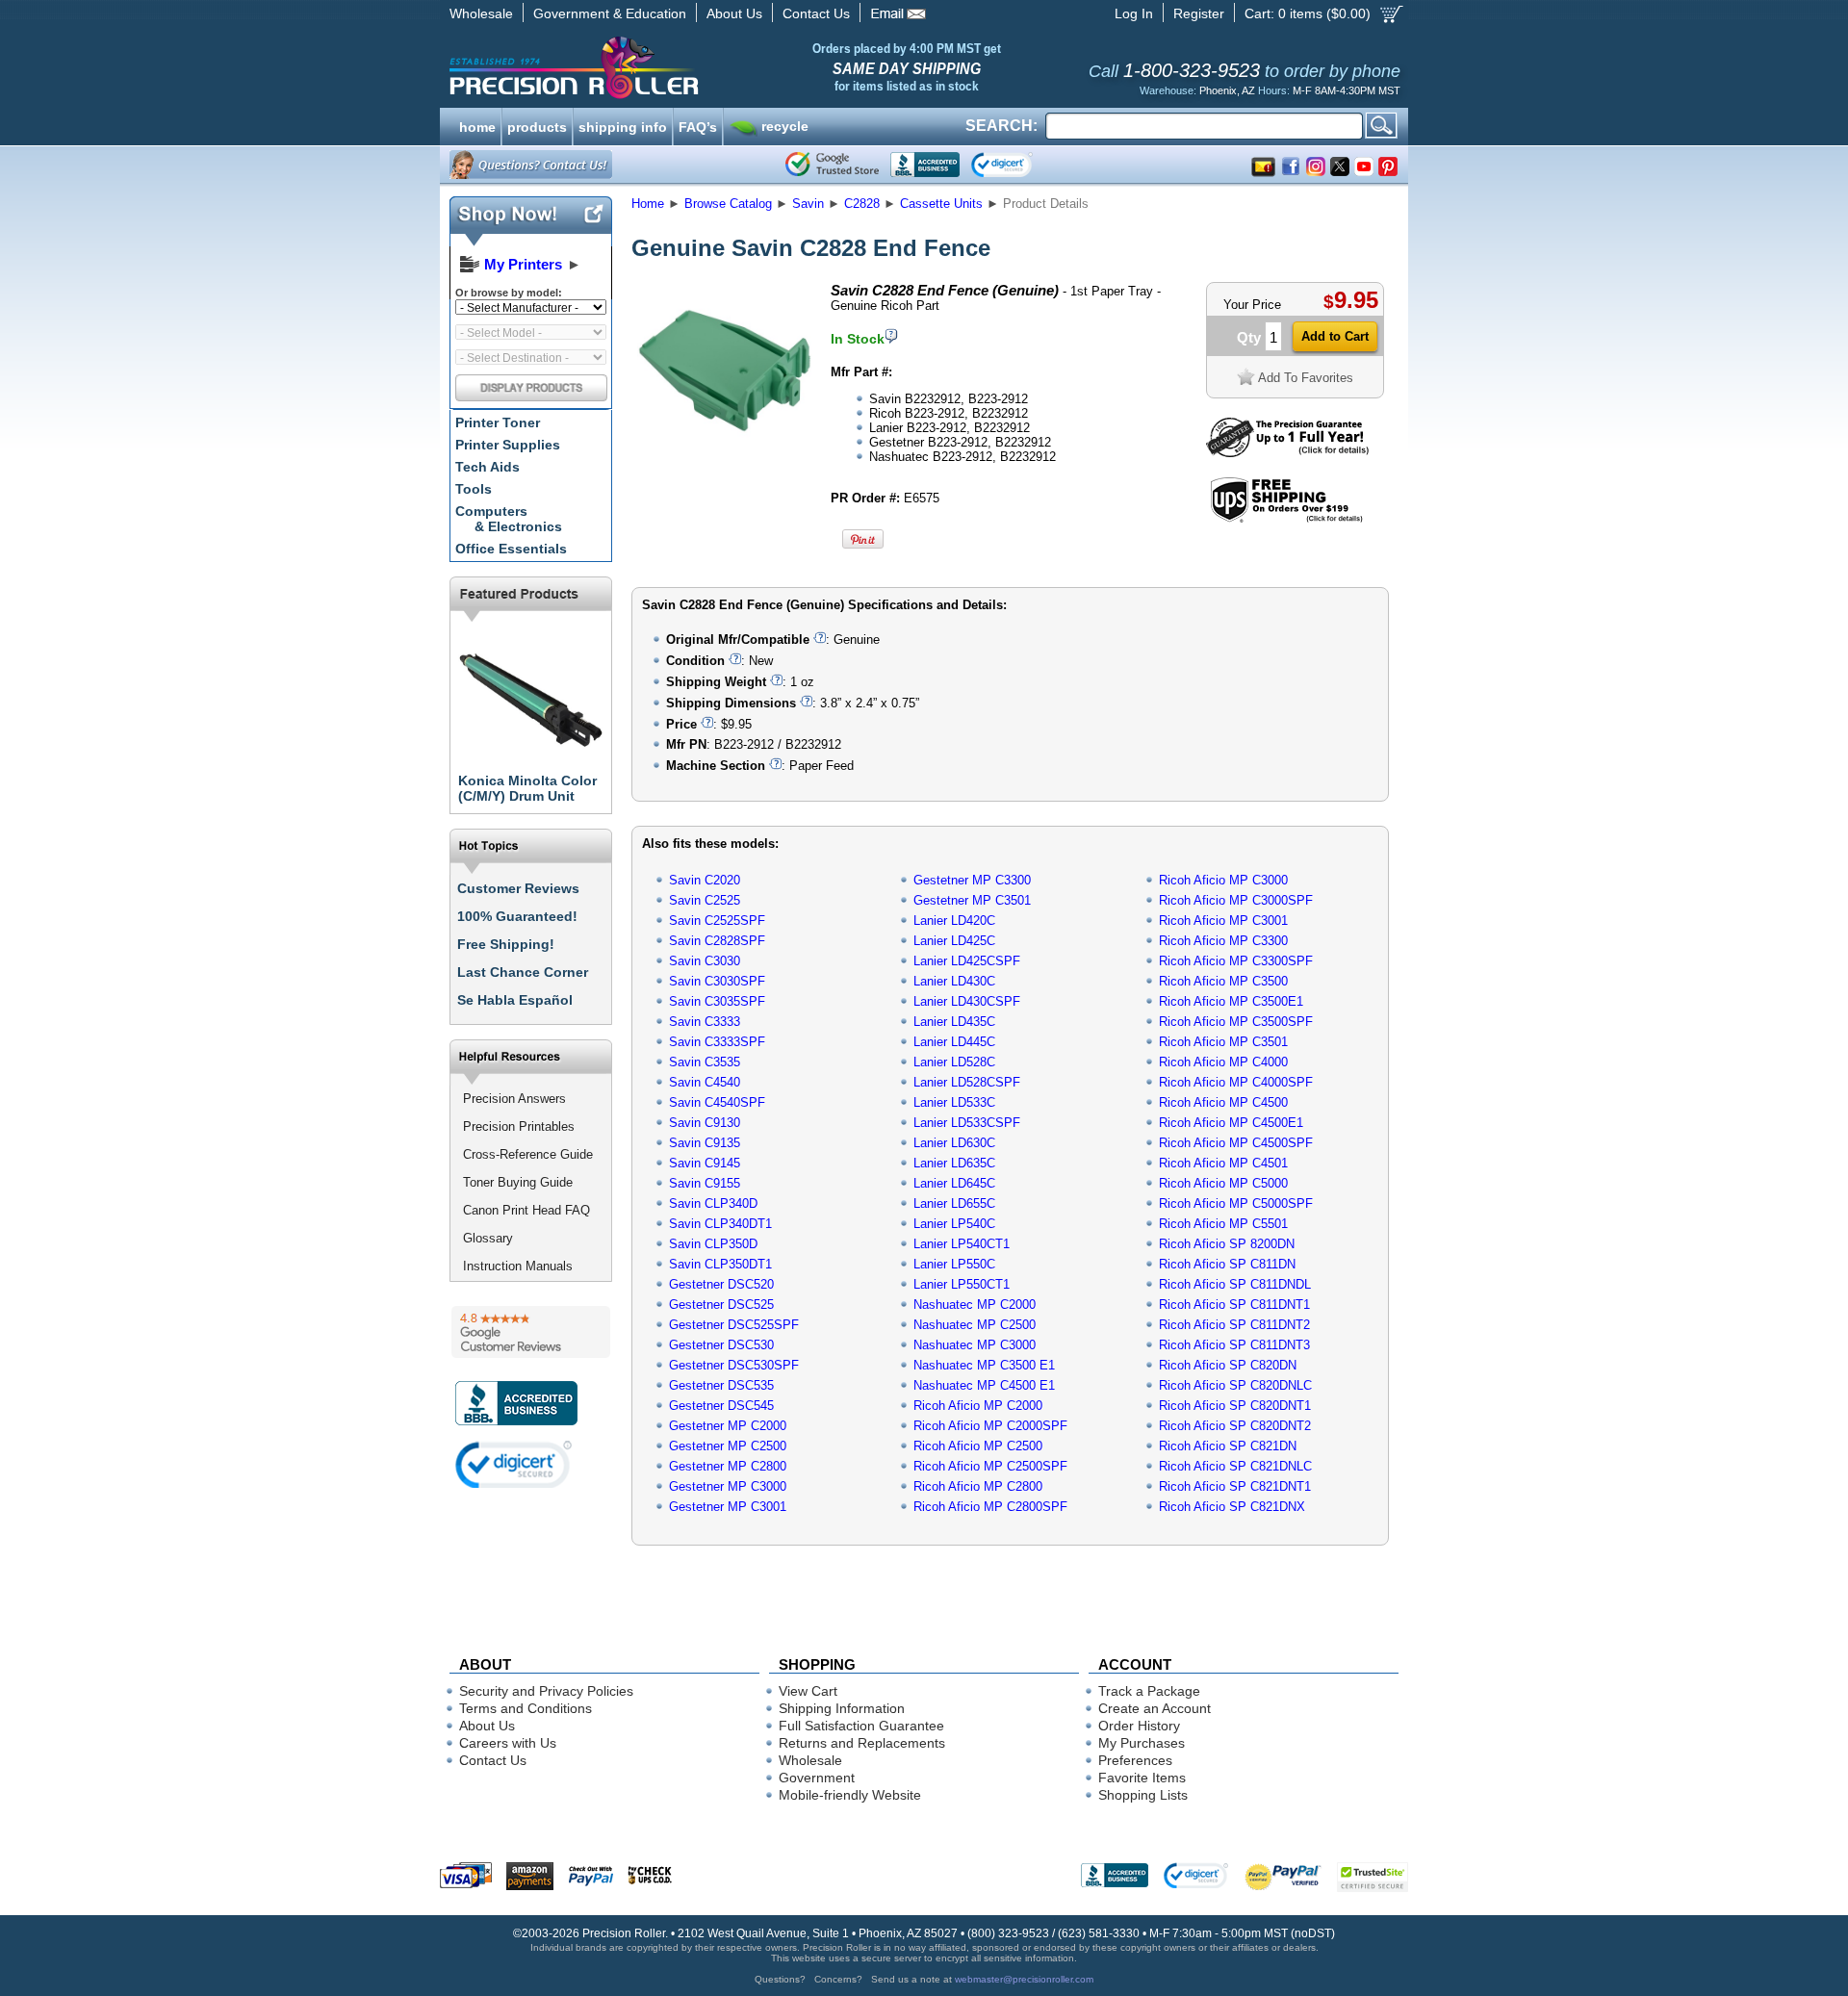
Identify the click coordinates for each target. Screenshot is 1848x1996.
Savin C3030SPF (717, 981)
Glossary (488, 1238)
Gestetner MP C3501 (972, 900)
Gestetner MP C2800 (728, 1466)
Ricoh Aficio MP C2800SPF (990, 1507)
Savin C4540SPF (717, 1102)
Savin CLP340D (713, 1203)
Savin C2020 (705, 880)
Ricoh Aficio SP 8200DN (1227, 1244)
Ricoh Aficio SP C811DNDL (1235, 1284)
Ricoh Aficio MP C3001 (1223, 921)
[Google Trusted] (832, 165)
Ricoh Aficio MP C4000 (1223, 1062)
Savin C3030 (705, 961)
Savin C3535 (705, 1062)
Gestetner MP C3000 (728, 1486)
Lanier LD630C (954, 1143)
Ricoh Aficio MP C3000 (1223, 880)
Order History (1139, 1726)
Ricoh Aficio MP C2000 (978, 1406)
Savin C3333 (705, 1022)
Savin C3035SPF (717, 1001)
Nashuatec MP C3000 (975, 1345)
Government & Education (610, 13)
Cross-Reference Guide (528, 1154)
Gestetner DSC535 (721, 1385)
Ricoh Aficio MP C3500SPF (1236, 1022)
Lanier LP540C (954, 1224)
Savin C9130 (705, 1123)
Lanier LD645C (954, 1183)
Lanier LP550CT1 (962, 1284)
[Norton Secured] (1018, 165)
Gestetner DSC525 (721, 1305)
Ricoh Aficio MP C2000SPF (990, 1426)
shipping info (623, 125)
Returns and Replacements (862, 1743)
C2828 (862, 204)
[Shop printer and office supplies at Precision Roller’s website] (674, 67)
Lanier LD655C (954, 1203)
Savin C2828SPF (717, 941)
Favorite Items (1142, 1778)
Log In (1134, 13)
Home (648, 204)
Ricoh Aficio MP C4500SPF (1236, 1143)
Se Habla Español (515, 1000)
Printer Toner (498, 422)
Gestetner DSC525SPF (734, 1325)
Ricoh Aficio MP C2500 (978, 1446)
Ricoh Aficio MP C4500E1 (1231, 1123)
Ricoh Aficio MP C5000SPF (1236, 1203)
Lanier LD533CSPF (967, 1123)
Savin (808, 204)
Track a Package (1149, 1691)
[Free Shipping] (1286, 519)
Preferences (1135, 1760)
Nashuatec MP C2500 (975, 1325)
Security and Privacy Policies (546, 1691)
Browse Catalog (728, 204)
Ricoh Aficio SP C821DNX (1232, 1507)
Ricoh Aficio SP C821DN (1228, 1446)
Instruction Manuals (518, 1266)
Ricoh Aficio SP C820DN (1228, 1365)
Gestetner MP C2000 (728, 1426)
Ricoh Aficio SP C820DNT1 (1235, 1406)
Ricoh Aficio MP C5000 (1223, 1183)
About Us (734, 13)
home (477, 125)
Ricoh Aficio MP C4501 (1223, 1163)
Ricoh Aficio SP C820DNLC (1235, 1385)
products (537, 125)
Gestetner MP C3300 (972, 880)
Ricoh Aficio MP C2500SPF (990, 1466)
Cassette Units (941, 204)
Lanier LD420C (954, 921)
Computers (509, 519)
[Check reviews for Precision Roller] (531, 1332)
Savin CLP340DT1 (720, 1224)
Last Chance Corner (523, 972)
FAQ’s (698, 125)
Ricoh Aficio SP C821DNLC (1235, 1466)
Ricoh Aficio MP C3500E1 (1231, 1001)
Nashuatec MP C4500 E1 (984, 1385)
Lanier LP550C (954, 1264)
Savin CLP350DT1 (720, 1264)
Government (817, 1778)
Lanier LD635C (954, 1163)
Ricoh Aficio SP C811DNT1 (1234, 1305)
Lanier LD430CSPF (967, 1001)
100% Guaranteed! (517, 916)
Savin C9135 (705, 1143)
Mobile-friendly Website (850, 1795)
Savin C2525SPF (717, 921)
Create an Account (1155, 1708)
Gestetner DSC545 (721, 1406)
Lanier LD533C (954, 1102)
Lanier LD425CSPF (967, 961)
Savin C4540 (705, 1082)
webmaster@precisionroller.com (1024, 1979)
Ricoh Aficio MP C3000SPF (1236, 900)
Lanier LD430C (954, 981)
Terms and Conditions (526, 1708)
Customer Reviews (518, 888)
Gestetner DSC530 (721, 1345)
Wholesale (481, 13)
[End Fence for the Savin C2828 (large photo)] (725, 455)
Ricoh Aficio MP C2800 (978, 1486)
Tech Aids (488, 467)
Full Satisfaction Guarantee (861, 1726)
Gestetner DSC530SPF (734, 1365)
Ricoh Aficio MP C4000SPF (1236, 1082)
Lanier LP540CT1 (962, 1244)
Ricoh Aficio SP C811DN (1227, 1264)
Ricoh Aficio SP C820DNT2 (1235, 1426)
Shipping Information (842, 1708)
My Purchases (1142, 1743)
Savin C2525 (705, 900)
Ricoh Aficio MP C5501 (1223, 1224)
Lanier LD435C (954, 1022)
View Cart (808, 1691)
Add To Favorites (1306, 378)
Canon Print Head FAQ (526, 1210)
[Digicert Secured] (514, 1464)
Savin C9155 (705, 1183)
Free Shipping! (506, 944)
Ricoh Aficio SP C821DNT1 (1235, 1486)
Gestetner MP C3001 (728, 1507)
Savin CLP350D (713, 1244)
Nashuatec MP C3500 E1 (984, 1365)
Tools (474, 489)
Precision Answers (514, 1099)
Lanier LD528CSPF (967, 1082)
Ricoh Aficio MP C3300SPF (1236, 961)
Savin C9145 (705, 1163)
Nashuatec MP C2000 (975, 1305)
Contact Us (816, 13)
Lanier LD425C (954, 941)
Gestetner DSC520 (721, 1284)
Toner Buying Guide (518, 1182)
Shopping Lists (1143, 1795)
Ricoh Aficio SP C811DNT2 (1234, 1325)
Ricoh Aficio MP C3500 (1223, 981)
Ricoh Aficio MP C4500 (1223, 1102)
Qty (1249, 337)
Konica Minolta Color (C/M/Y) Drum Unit (527, 788)
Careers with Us (508, 1743)
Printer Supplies (508, 445)
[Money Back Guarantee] (1287, 453)
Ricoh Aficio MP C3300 (1223, 941)
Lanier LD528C (954, 1062)
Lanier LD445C (954, 1042)
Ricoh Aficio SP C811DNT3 (1234, 1345)
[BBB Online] (925, 165)
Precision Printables (519, 1126)
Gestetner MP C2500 (728, 1446)
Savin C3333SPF (717, 1042)
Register (1199, 13)
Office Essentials (511, 549)
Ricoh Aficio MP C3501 (1223, 1042)
